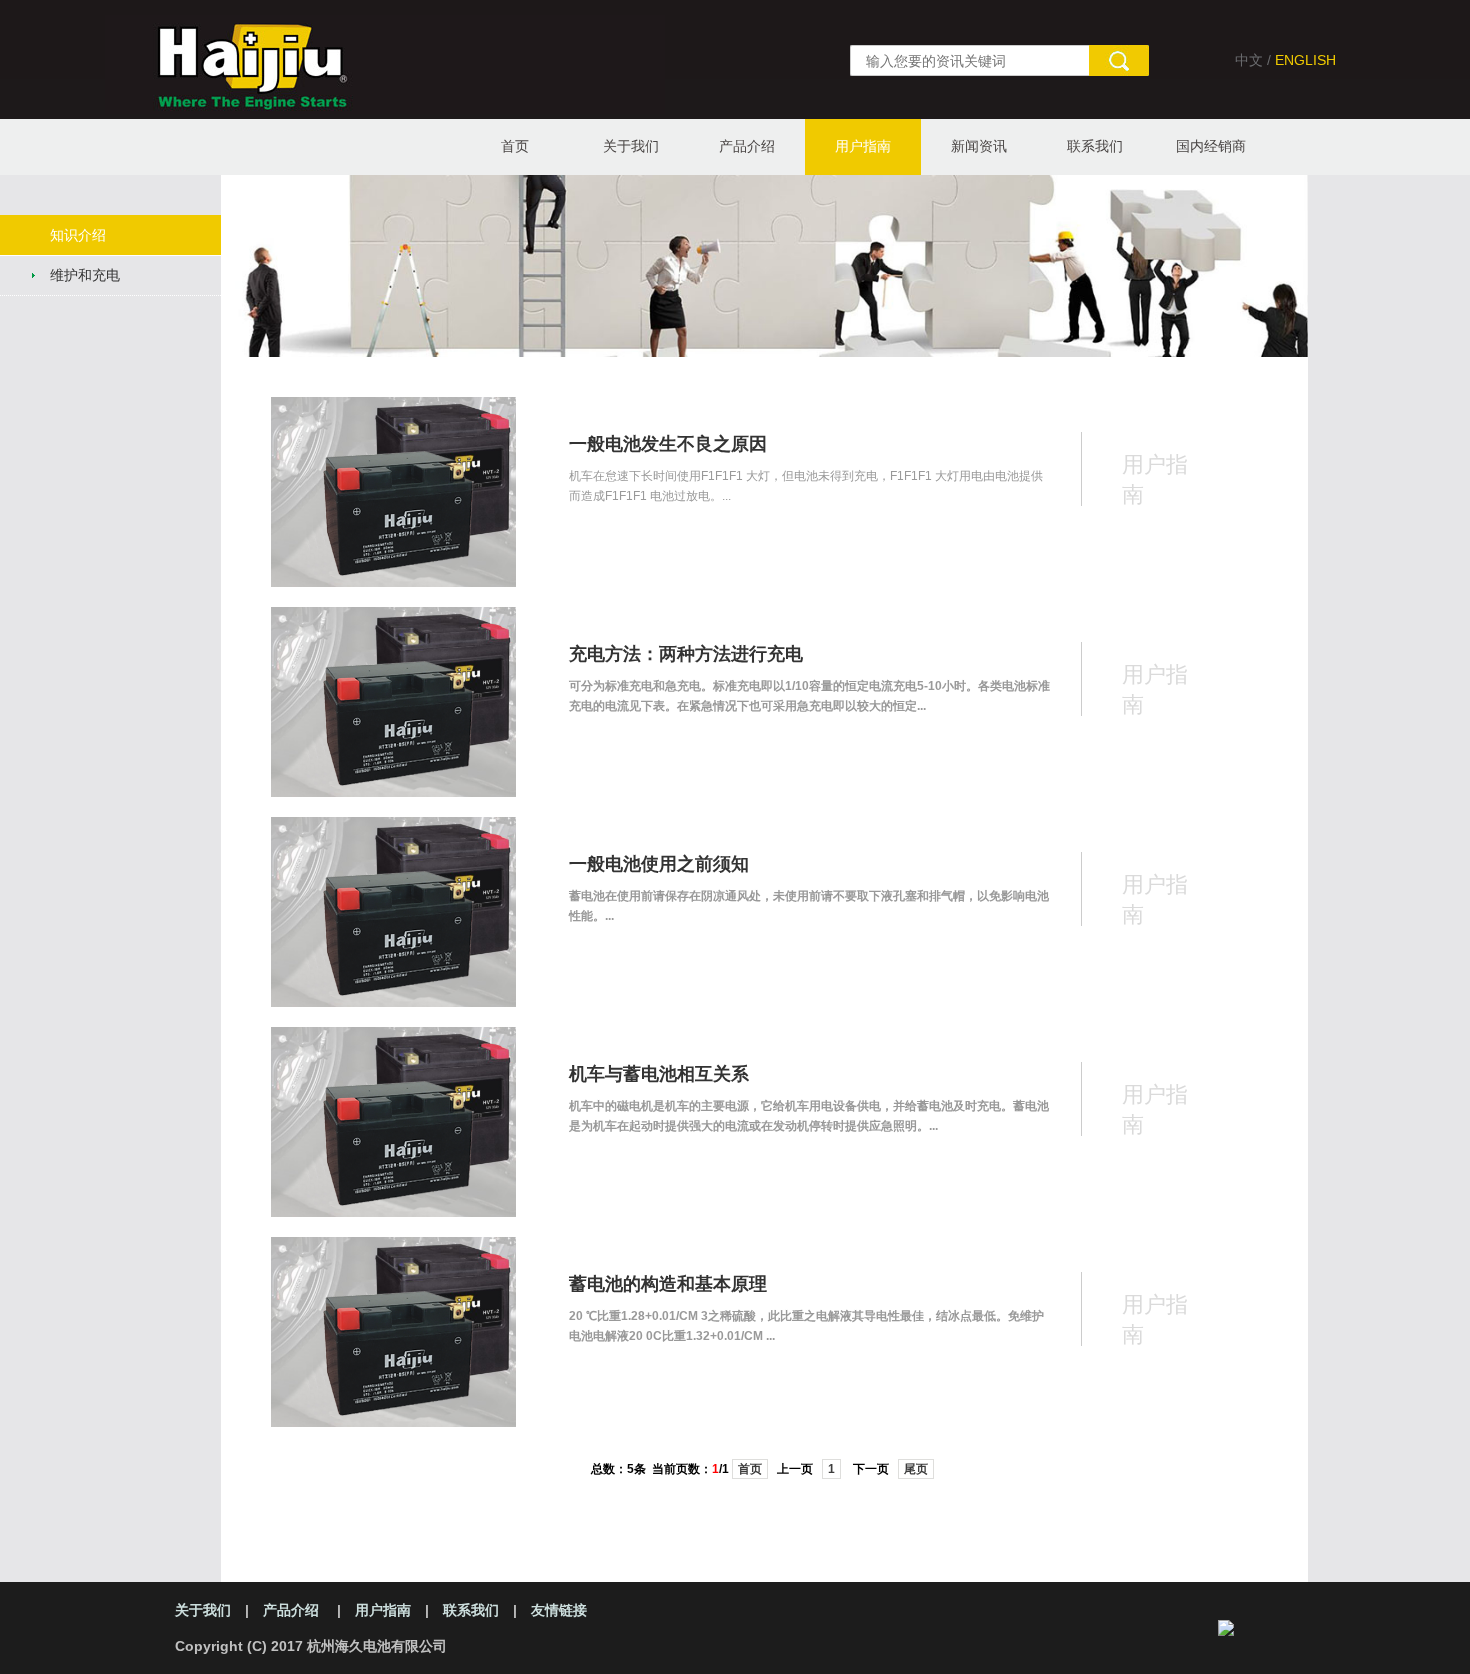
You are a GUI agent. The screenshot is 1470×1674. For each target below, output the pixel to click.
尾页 (916, 1469)
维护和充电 (85, 275)
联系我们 (1095, 146)
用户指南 (863, 146)
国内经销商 (1211, 146)
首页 (515, 146)
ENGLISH (1305, 60)
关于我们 (631, 146)
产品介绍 (747, 146)
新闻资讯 (979, 146)
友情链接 (559, 1610)
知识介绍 (78, 235)
